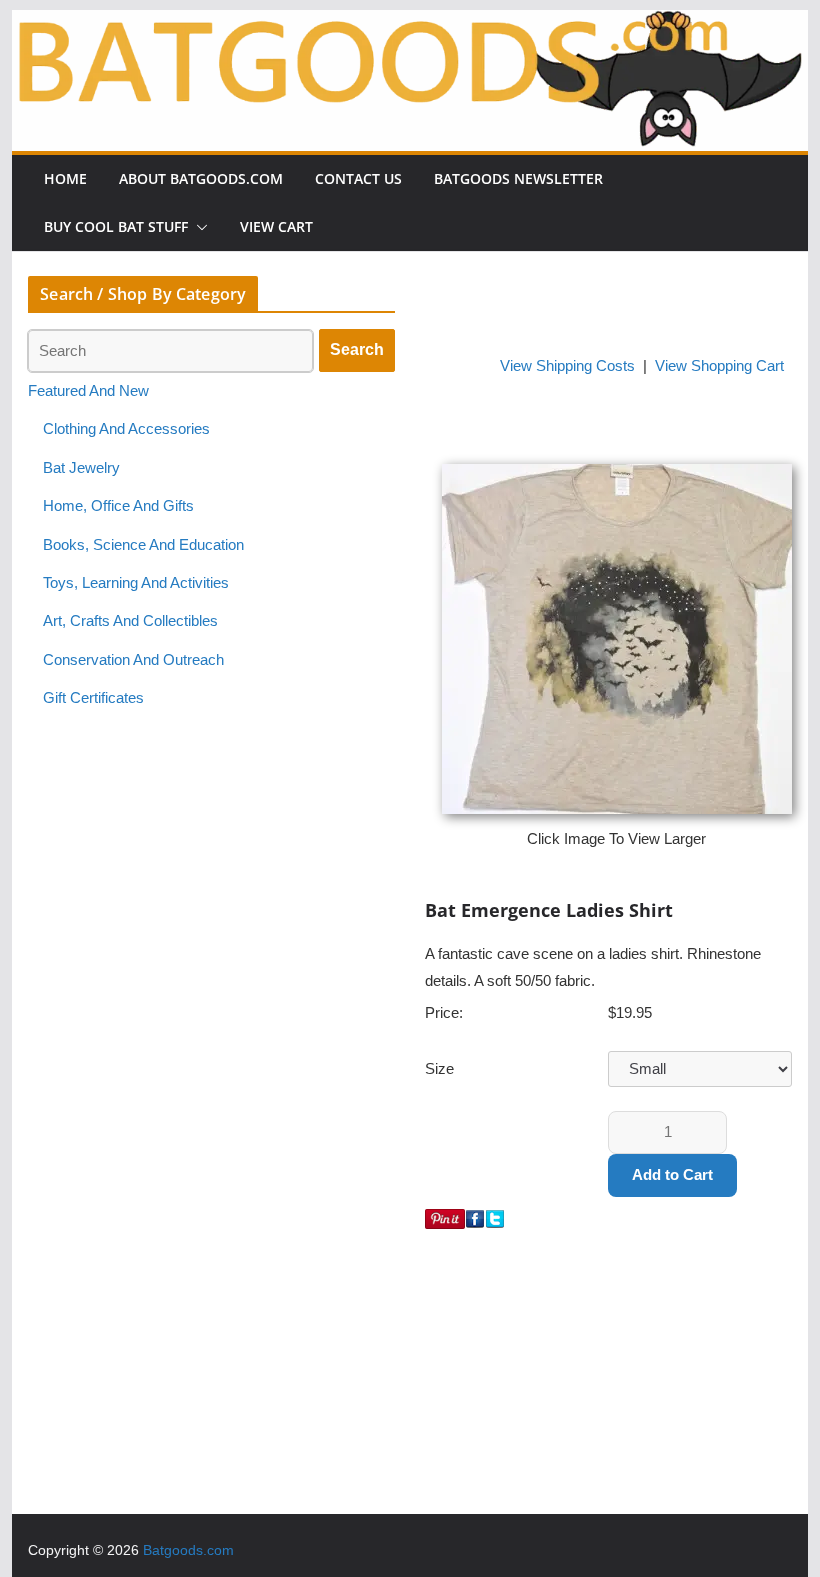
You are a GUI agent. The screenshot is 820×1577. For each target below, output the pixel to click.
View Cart (276, 226)
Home (65, 178)
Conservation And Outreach (133, 660)
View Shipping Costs (567, 366)
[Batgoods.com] (409, 23)
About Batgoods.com (201, 178)
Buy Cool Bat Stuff (116, 226)
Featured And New (88, 391)
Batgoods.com (188, 1550)
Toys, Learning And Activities (136, 583)
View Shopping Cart (719, 366)
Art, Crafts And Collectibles (130, 621)
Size (439, 1069)
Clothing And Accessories (126, 429)
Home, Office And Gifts (118, 506)
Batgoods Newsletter (518, 178)
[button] (198, 227)
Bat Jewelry (81, 468)
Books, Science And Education (143, 545)
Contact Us (358, 178)
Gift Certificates (93, 698)
